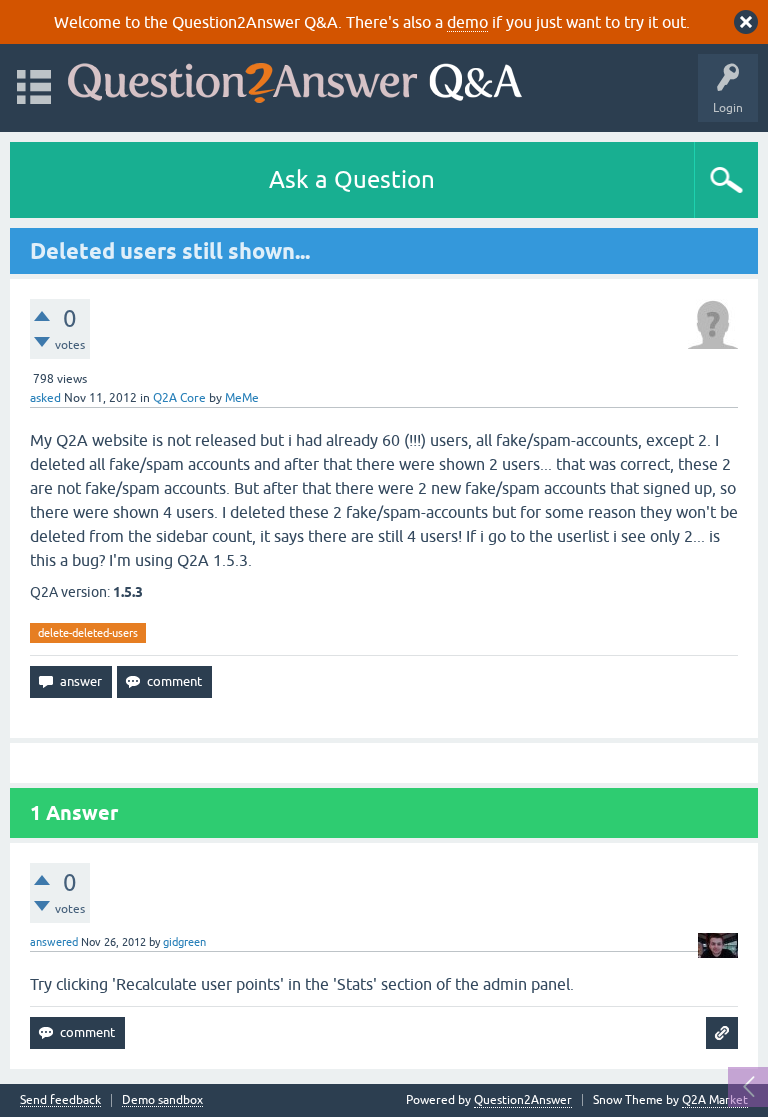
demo (467, 22)
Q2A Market (715, 1100)
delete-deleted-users (88, 633)
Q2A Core (179, 398)
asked (45, 398)
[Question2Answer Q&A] (295, 78)
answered (54, 942)
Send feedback (60, 1100)
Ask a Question (352, 179)
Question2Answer (523, 1100)
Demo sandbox (162, 1100)
